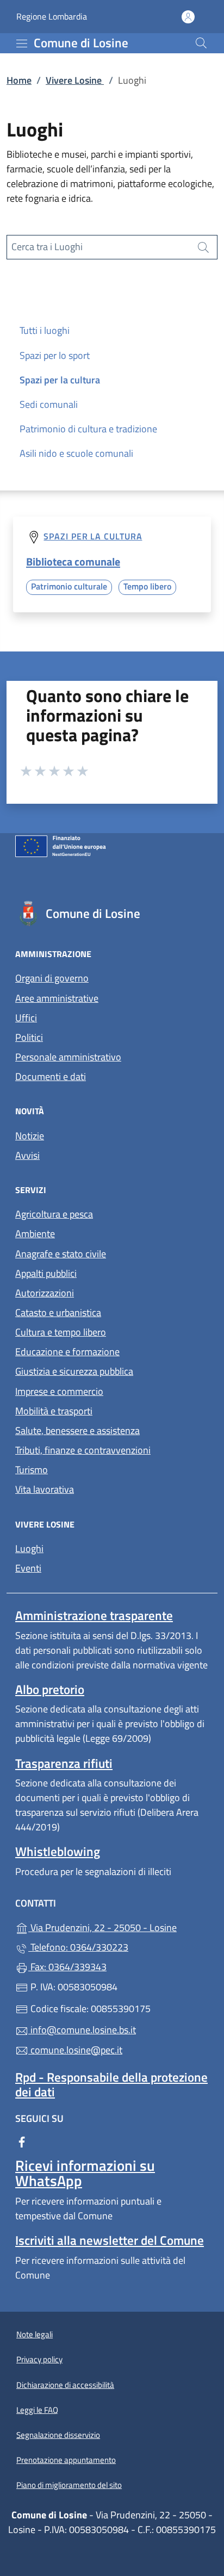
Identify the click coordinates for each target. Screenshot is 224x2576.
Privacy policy (39, 2359)
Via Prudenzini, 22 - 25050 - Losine (119, 1926)
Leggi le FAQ (37, 2410)
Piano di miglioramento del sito (69, 2485)
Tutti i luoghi (45, 330)
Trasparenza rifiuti (64, 1763)
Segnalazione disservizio (58, 2435)
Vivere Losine (75, 80)
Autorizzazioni (45, 1293)
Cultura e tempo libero (61, 1332)
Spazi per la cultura (60, 380)
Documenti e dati (51, 1076)
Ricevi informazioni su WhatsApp (85, 2173)
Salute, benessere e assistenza (77, 1430)
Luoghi (29, 1548)
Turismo (32, 1470)
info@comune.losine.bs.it (82, 2030)
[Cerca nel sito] (201, 43)
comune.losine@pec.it (75, 2050)
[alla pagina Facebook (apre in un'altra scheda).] (22, 2141)
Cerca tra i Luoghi (47, 247)
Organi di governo (52, 978)
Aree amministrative (57, 998)
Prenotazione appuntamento (66, 2460)
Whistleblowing (58, 1851)
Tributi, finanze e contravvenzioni (83, 1450)
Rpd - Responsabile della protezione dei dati (111, 2084)
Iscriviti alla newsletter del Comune (110, 2240)
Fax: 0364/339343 (67, 1967)
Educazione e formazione (67, 1352)
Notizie (30, 1136)
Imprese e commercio (59, 1391)
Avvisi (27, 1155)
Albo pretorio (50, 1689)
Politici (29, 1037)
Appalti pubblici (46, 1273)
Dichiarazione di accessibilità (65, 2385)
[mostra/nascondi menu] (22, 44)
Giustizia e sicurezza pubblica (74, 1371)
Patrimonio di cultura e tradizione (88, 429)
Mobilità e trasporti (54, 1411)
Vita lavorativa (45, 1489)
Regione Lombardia (52, 17)
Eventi (28, 1568)
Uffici (26, 1018)
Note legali (35, 2334)
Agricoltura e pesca (54, 1214)
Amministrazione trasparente (94, 1615)
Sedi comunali (49, 404)
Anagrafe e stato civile (61, 1254)
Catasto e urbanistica (58, 1312)
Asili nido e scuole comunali (76, 453)
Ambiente (35, 1234)
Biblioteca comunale (73, 561)
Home (19, 80)
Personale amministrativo (68, 1057)
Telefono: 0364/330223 (78, 1947)
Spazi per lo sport (55, 355)
